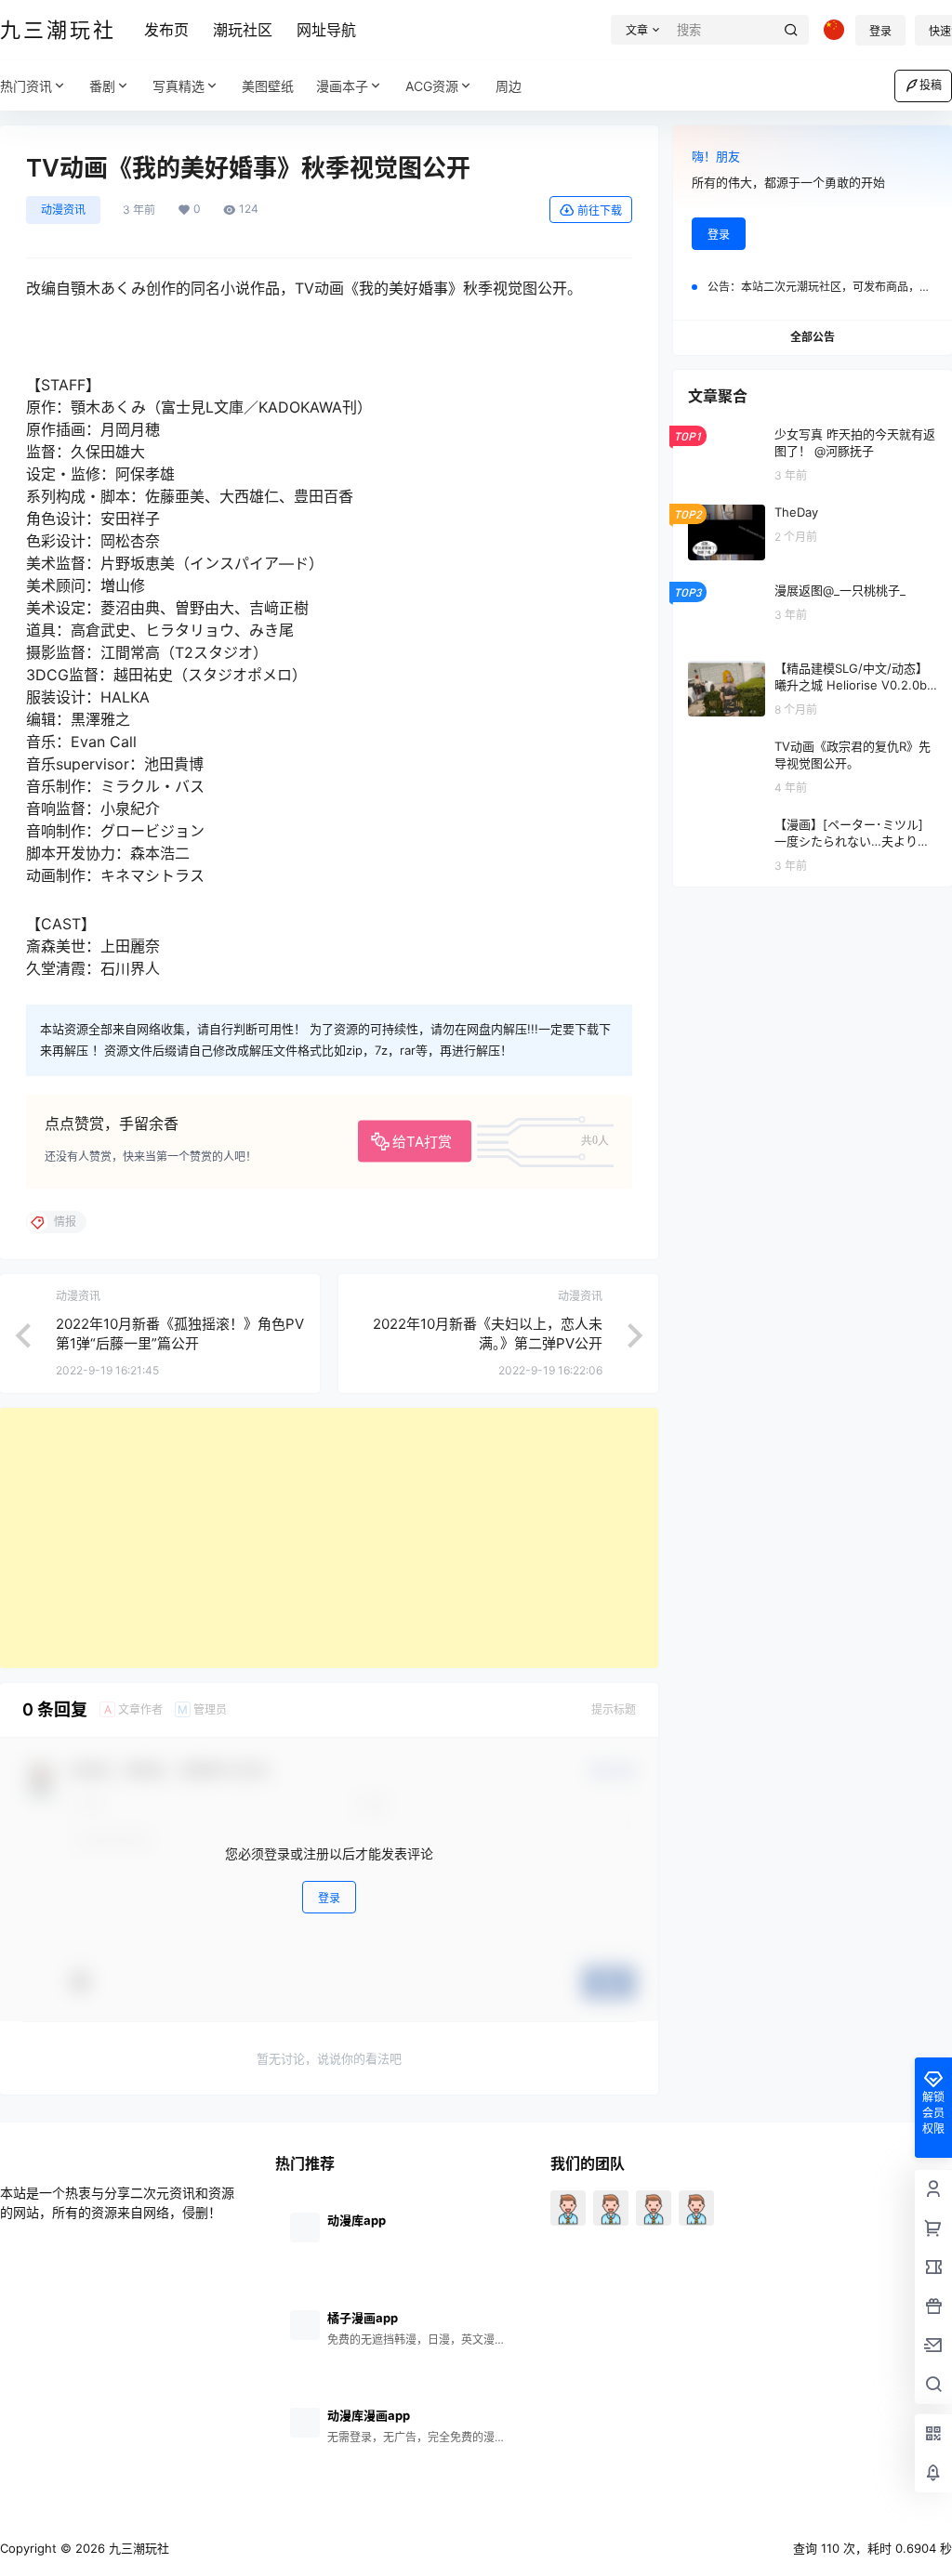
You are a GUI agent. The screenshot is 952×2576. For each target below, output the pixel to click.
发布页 (166, 30)
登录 (880, 31)
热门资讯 (26, 86)
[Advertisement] (329, 1538)
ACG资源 (432, 86)
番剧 (102, 86)
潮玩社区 (243, 30)
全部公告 (813, 337)
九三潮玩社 (137, 2548)
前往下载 (600, 210)
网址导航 (326, 30)
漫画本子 (342, 86)
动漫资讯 (63, 210)
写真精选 (178, 86)
